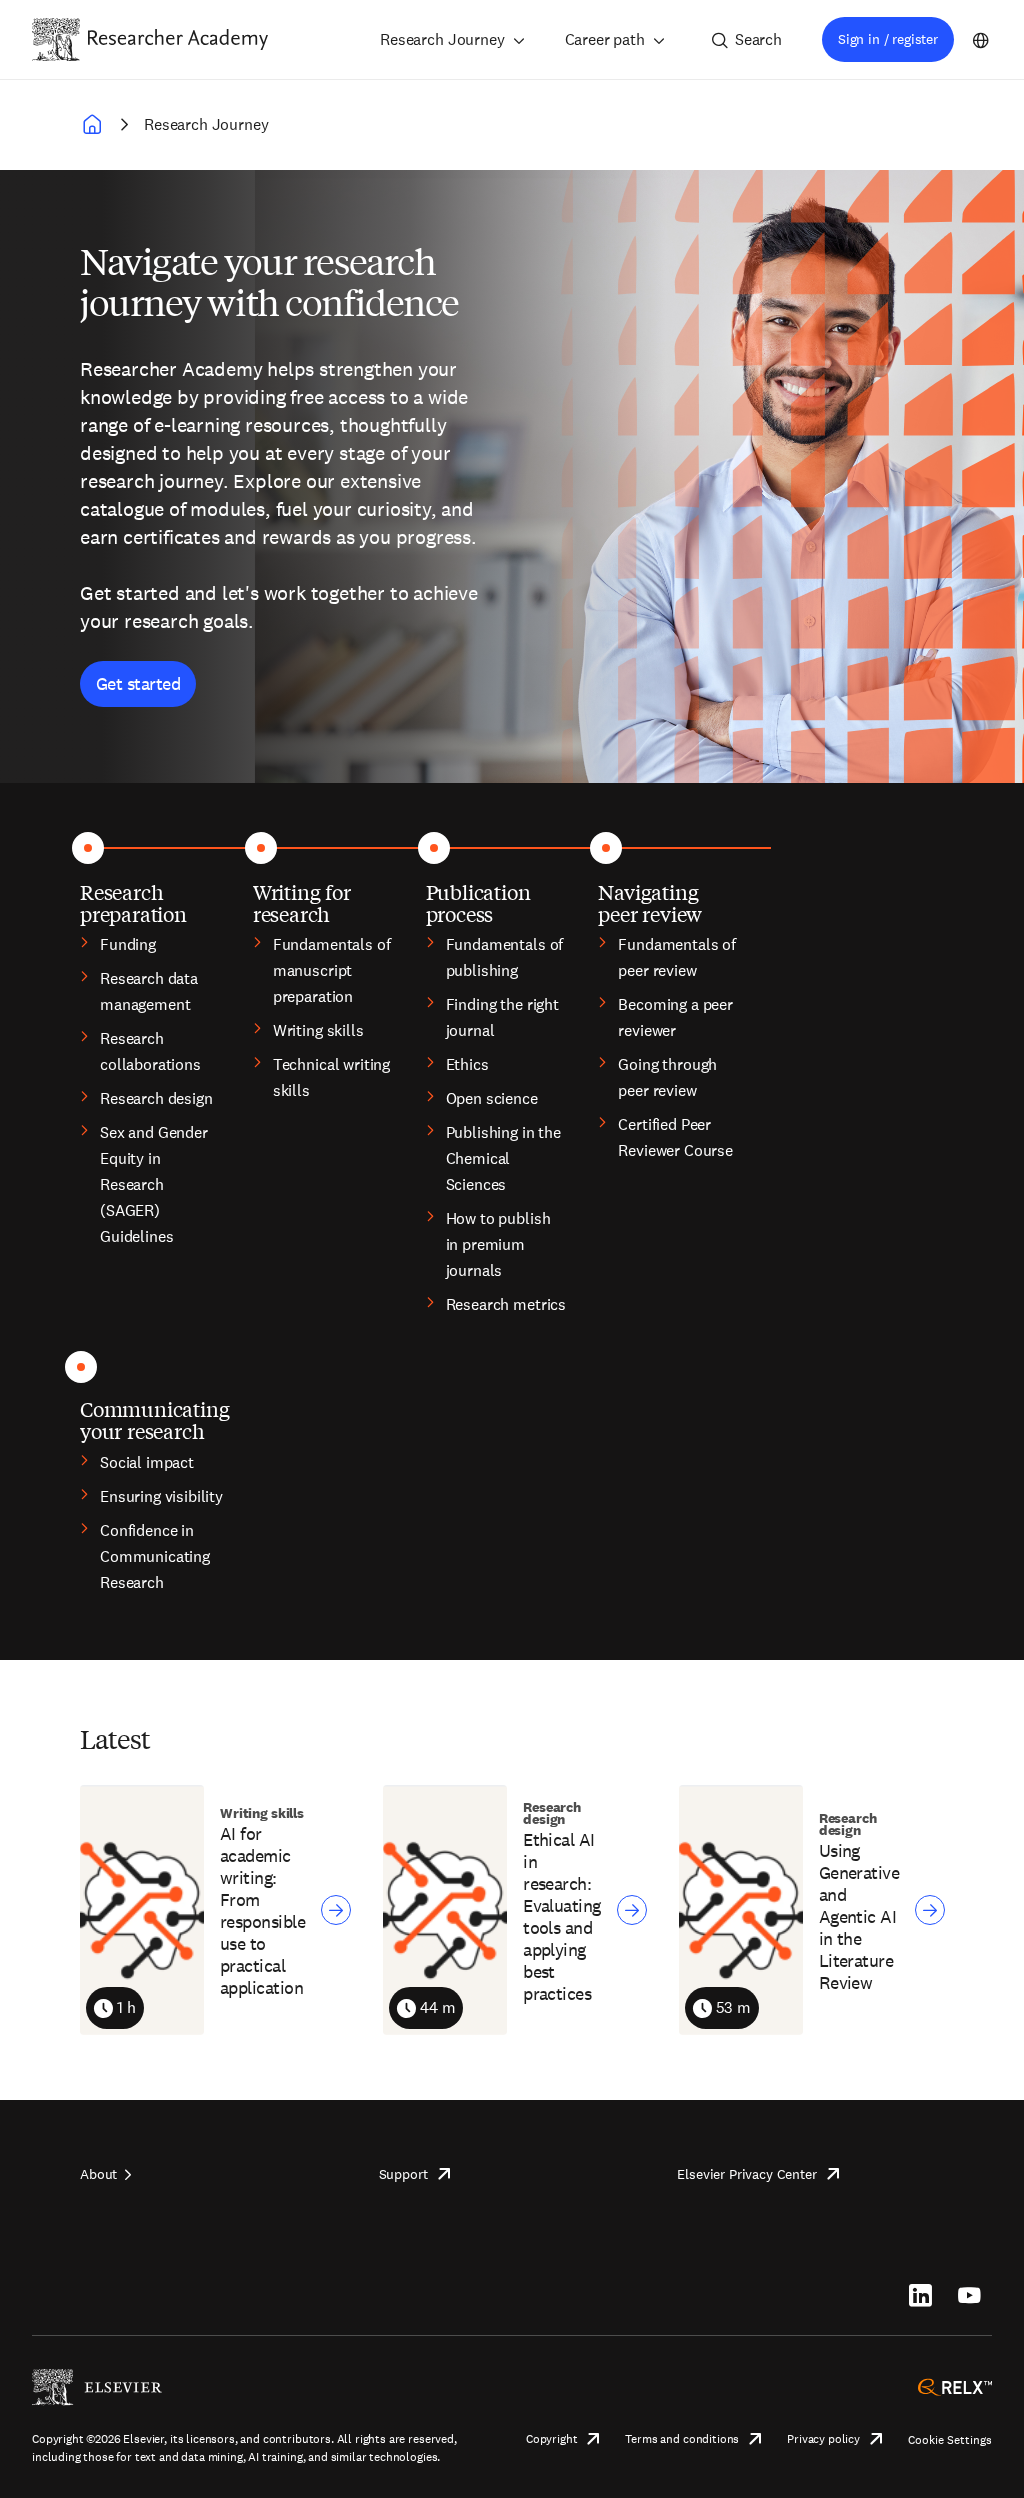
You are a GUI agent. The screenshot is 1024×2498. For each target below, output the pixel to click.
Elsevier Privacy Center (746, 2174)
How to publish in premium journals (498, 1244)
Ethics (467, 1064)
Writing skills (318, 1030)
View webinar (336, 1910)
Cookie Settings (950, 2440)
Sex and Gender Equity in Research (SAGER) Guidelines (154, 1184)
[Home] (178, 39)
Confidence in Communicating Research (155, 1556)
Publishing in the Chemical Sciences (503, 1158)
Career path (605, 39)
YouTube (969, 2295)
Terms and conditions (682, 2439)
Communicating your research (154, 1419)
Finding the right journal (502, 1017)
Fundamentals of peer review (677, 957)
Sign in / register (888, 39)
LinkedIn (920, 2295)
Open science (492, 1098)
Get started (138, 683)
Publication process (478, 902)
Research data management (149, 991)
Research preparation (133, 902)
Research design (156, 1098)
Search (758, 39)
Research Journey (442, 39)
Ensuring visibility (161, 1496)
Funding (128, 944)
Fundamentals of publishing (505, 957)
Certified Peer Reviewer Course (675, 1137)
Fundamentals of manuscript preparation (332, 970)
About (98, 2174)
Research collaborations (150, 1051)
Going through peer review (667, 1077)
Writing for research (302, 902)
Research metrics (506, 1304)
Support (403, 2174)
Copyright (552, 2439)
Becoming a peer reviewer (675, 1017)
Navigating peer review (650, 902)
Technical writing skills (331, 1077)
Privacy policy (823, 2439)
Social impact (147, 1462)
